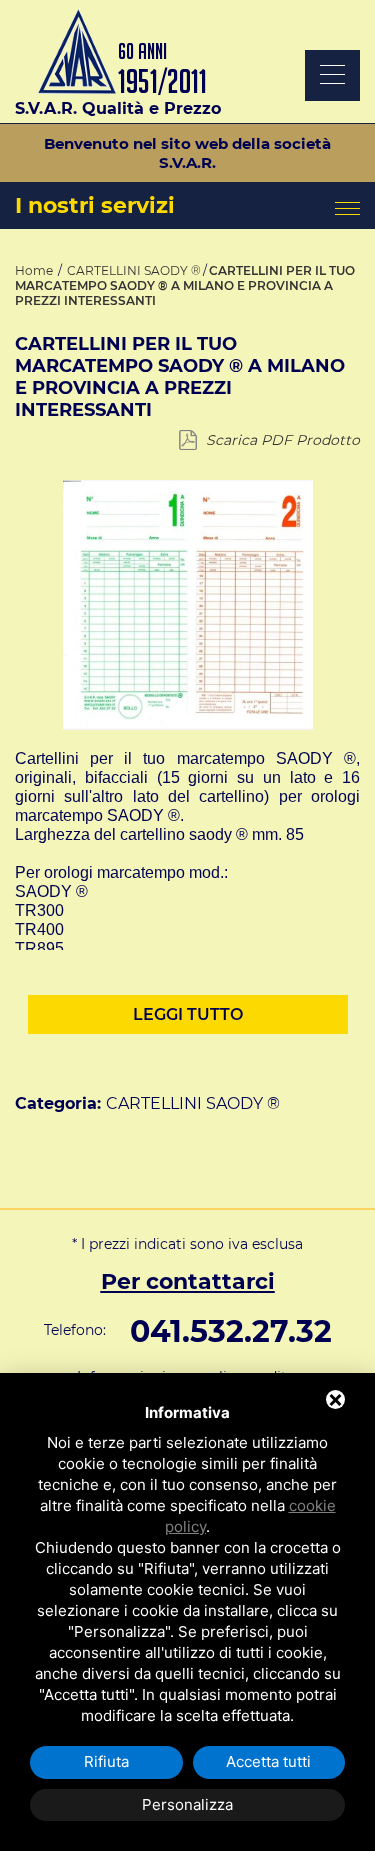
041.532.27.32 (231, 1331)
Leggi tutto (188, 1014)
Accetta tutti (268, 1761)
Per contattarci (188, 1281)
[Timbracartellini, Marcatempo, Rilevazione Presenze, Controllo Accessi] (118, 89)
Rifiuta (106, 1761)
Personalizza (187, 1804)
